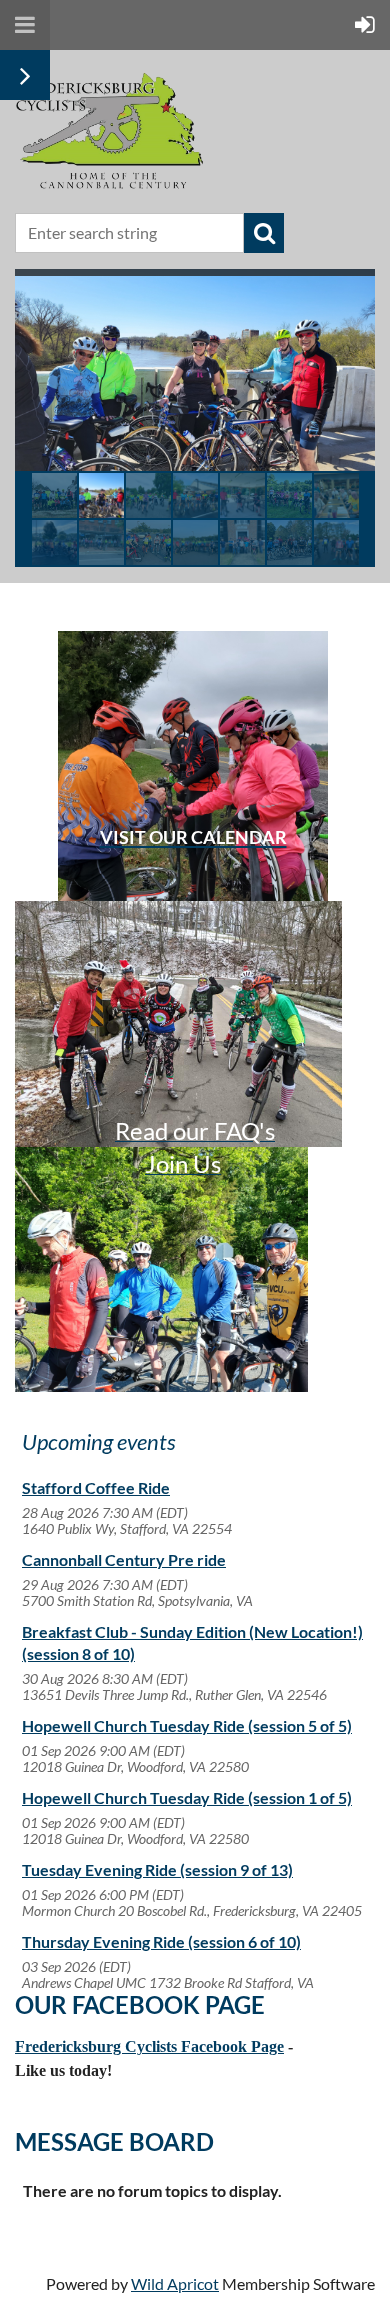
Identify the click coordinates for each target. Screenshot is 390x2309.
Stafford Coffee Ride (96, 1487)
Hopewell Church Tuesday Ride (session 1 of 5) (187, 1797)
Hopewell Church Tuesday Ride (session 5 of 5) (187, 1725)
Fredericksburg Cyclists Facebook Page (149, 2046)
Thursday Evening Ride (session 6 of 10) (161, 1941)
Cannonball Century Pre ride (124, 1559)
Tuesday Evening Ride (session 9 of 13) (157, 1869)
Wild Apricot (175, 2283)
